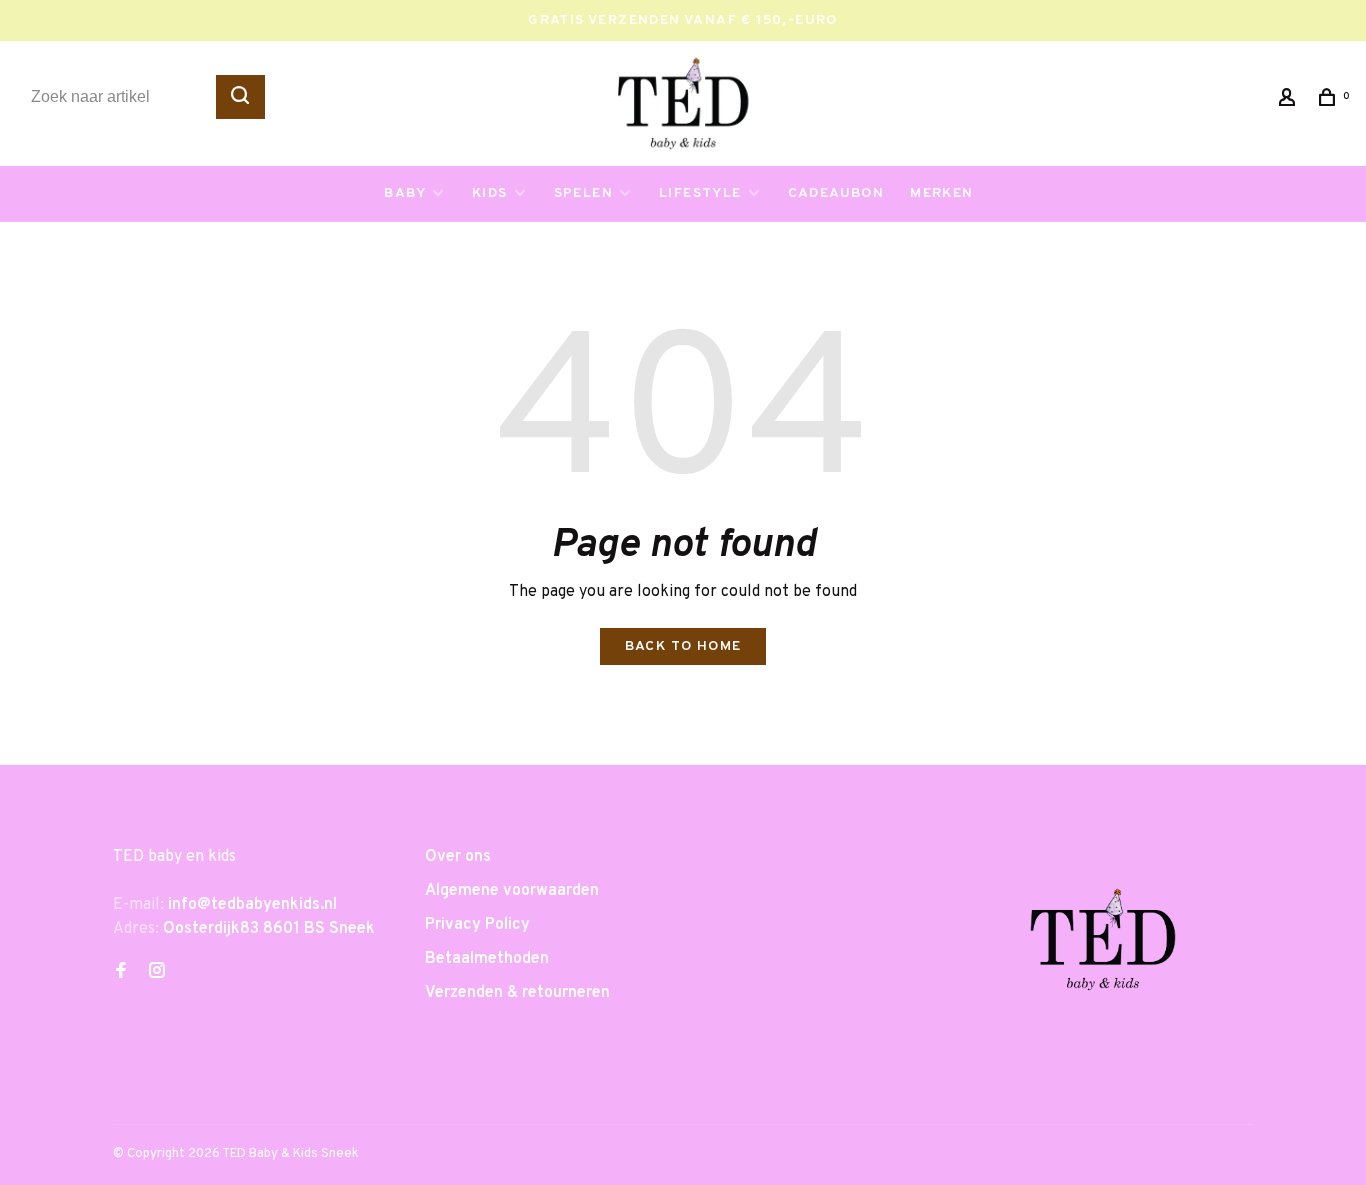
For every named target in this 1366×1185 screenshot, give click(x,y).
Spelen (583, 193)
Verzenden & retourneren (517, 993)
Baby (405, 193)
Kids (490, 193)
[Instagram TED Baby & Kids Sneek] (157, 973)
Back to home (683, 646)
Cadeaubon (836, 193)
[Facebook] (121, 973)
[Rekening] (1290, 101)
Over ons (458, 857)
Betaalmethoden (487, 959)
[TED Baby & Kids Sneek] (1103, 947)
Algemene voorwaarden (512, 891)
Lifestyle (700, 193)
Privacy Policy (477, 925)
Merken (941, 193)
